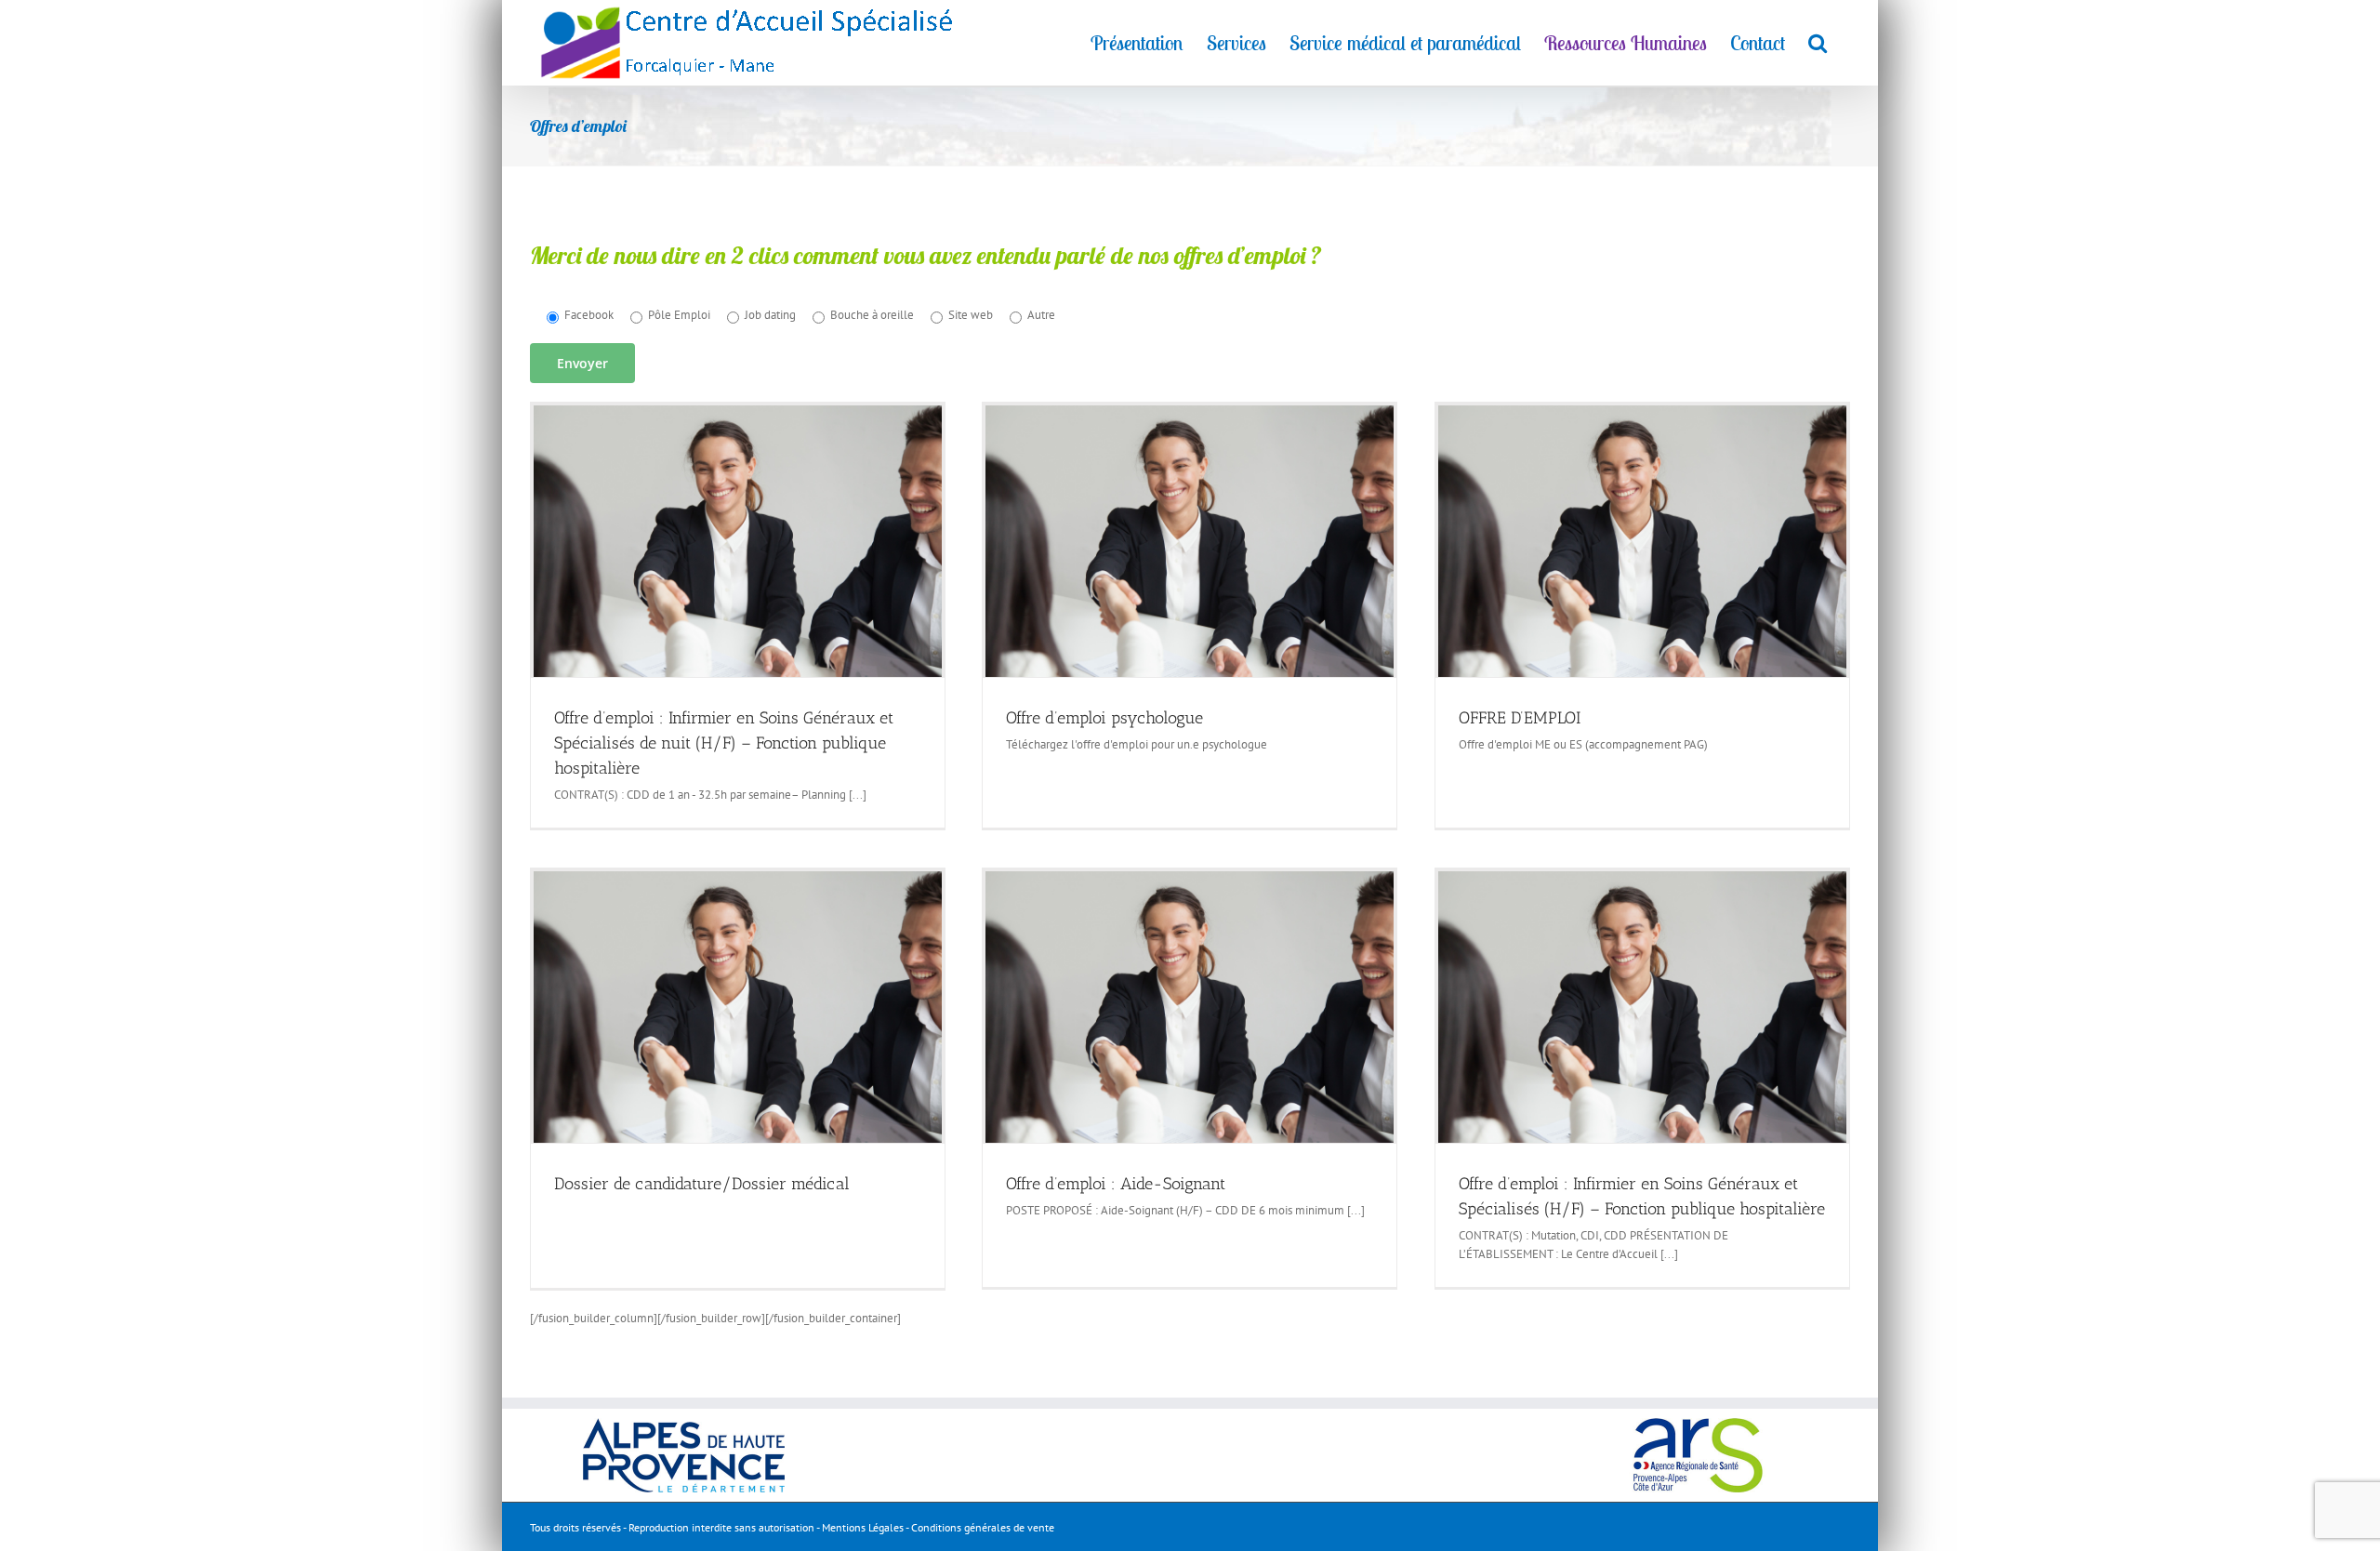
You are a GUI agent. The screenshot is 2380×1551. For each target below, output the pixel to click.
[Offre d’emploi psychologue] (1190, 541)
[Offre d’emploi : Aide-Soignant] (1190, 1007)
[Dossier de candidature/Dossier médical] (738, 1007)
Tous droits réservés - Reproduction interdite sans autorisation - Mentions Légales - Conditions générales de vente (792, 1527)
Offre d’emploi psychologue (1104, 718)
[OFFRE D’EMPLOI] (1642, 541)
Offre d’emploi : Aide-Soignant (1116, 1184)
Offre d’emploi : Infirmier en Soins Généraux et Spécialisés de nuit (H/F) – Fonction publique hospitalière (724, 743)
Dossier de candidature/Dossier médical (702, 1184)
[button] (1818, 42)
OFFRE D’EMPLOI (1520, 718)
